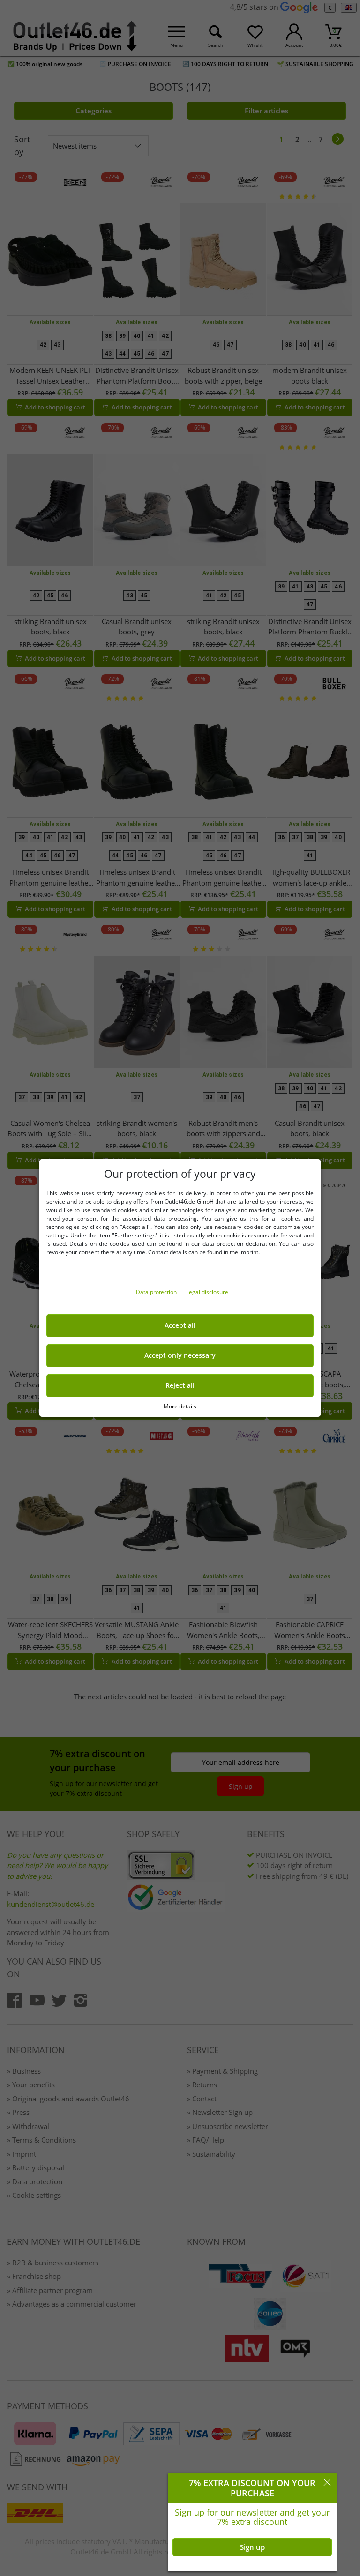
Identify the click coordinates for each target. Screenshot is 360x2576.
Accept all (180, 1325)
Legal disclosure (207, 1292)
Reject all (180, 1385)
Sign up (252, 2547)
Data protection (157, 1292)
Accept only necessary (180, 1355)
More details (180, 1406)
